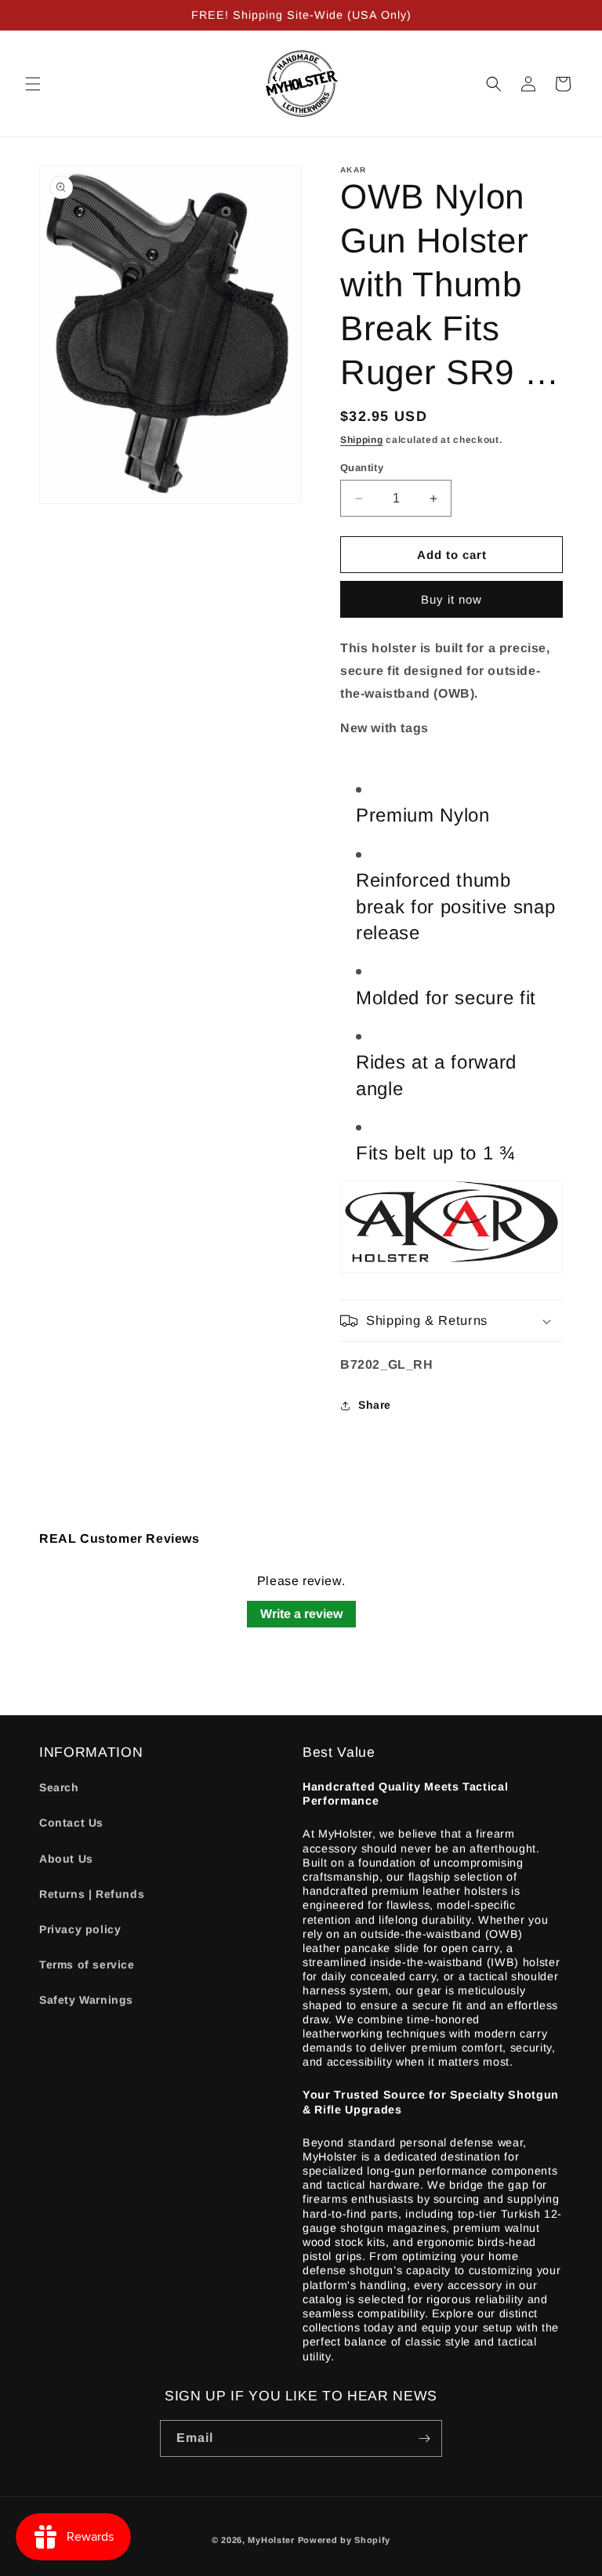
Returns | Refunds (92, 1894)
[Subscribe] (424, 2438)
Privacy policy (80, 1929)
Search (59, 1787)
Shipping (362, 440)
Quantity (362, 468)
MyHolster (271, 2540)
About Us (66, 1859)
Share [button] (375, 1405)
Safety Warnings (86, 2000)
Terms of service (87, 1965)
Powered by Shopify (345, 2540)
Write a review (301, 1614)
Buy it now (451, 599)
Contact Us (71, 1823)
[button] (33, 84)
